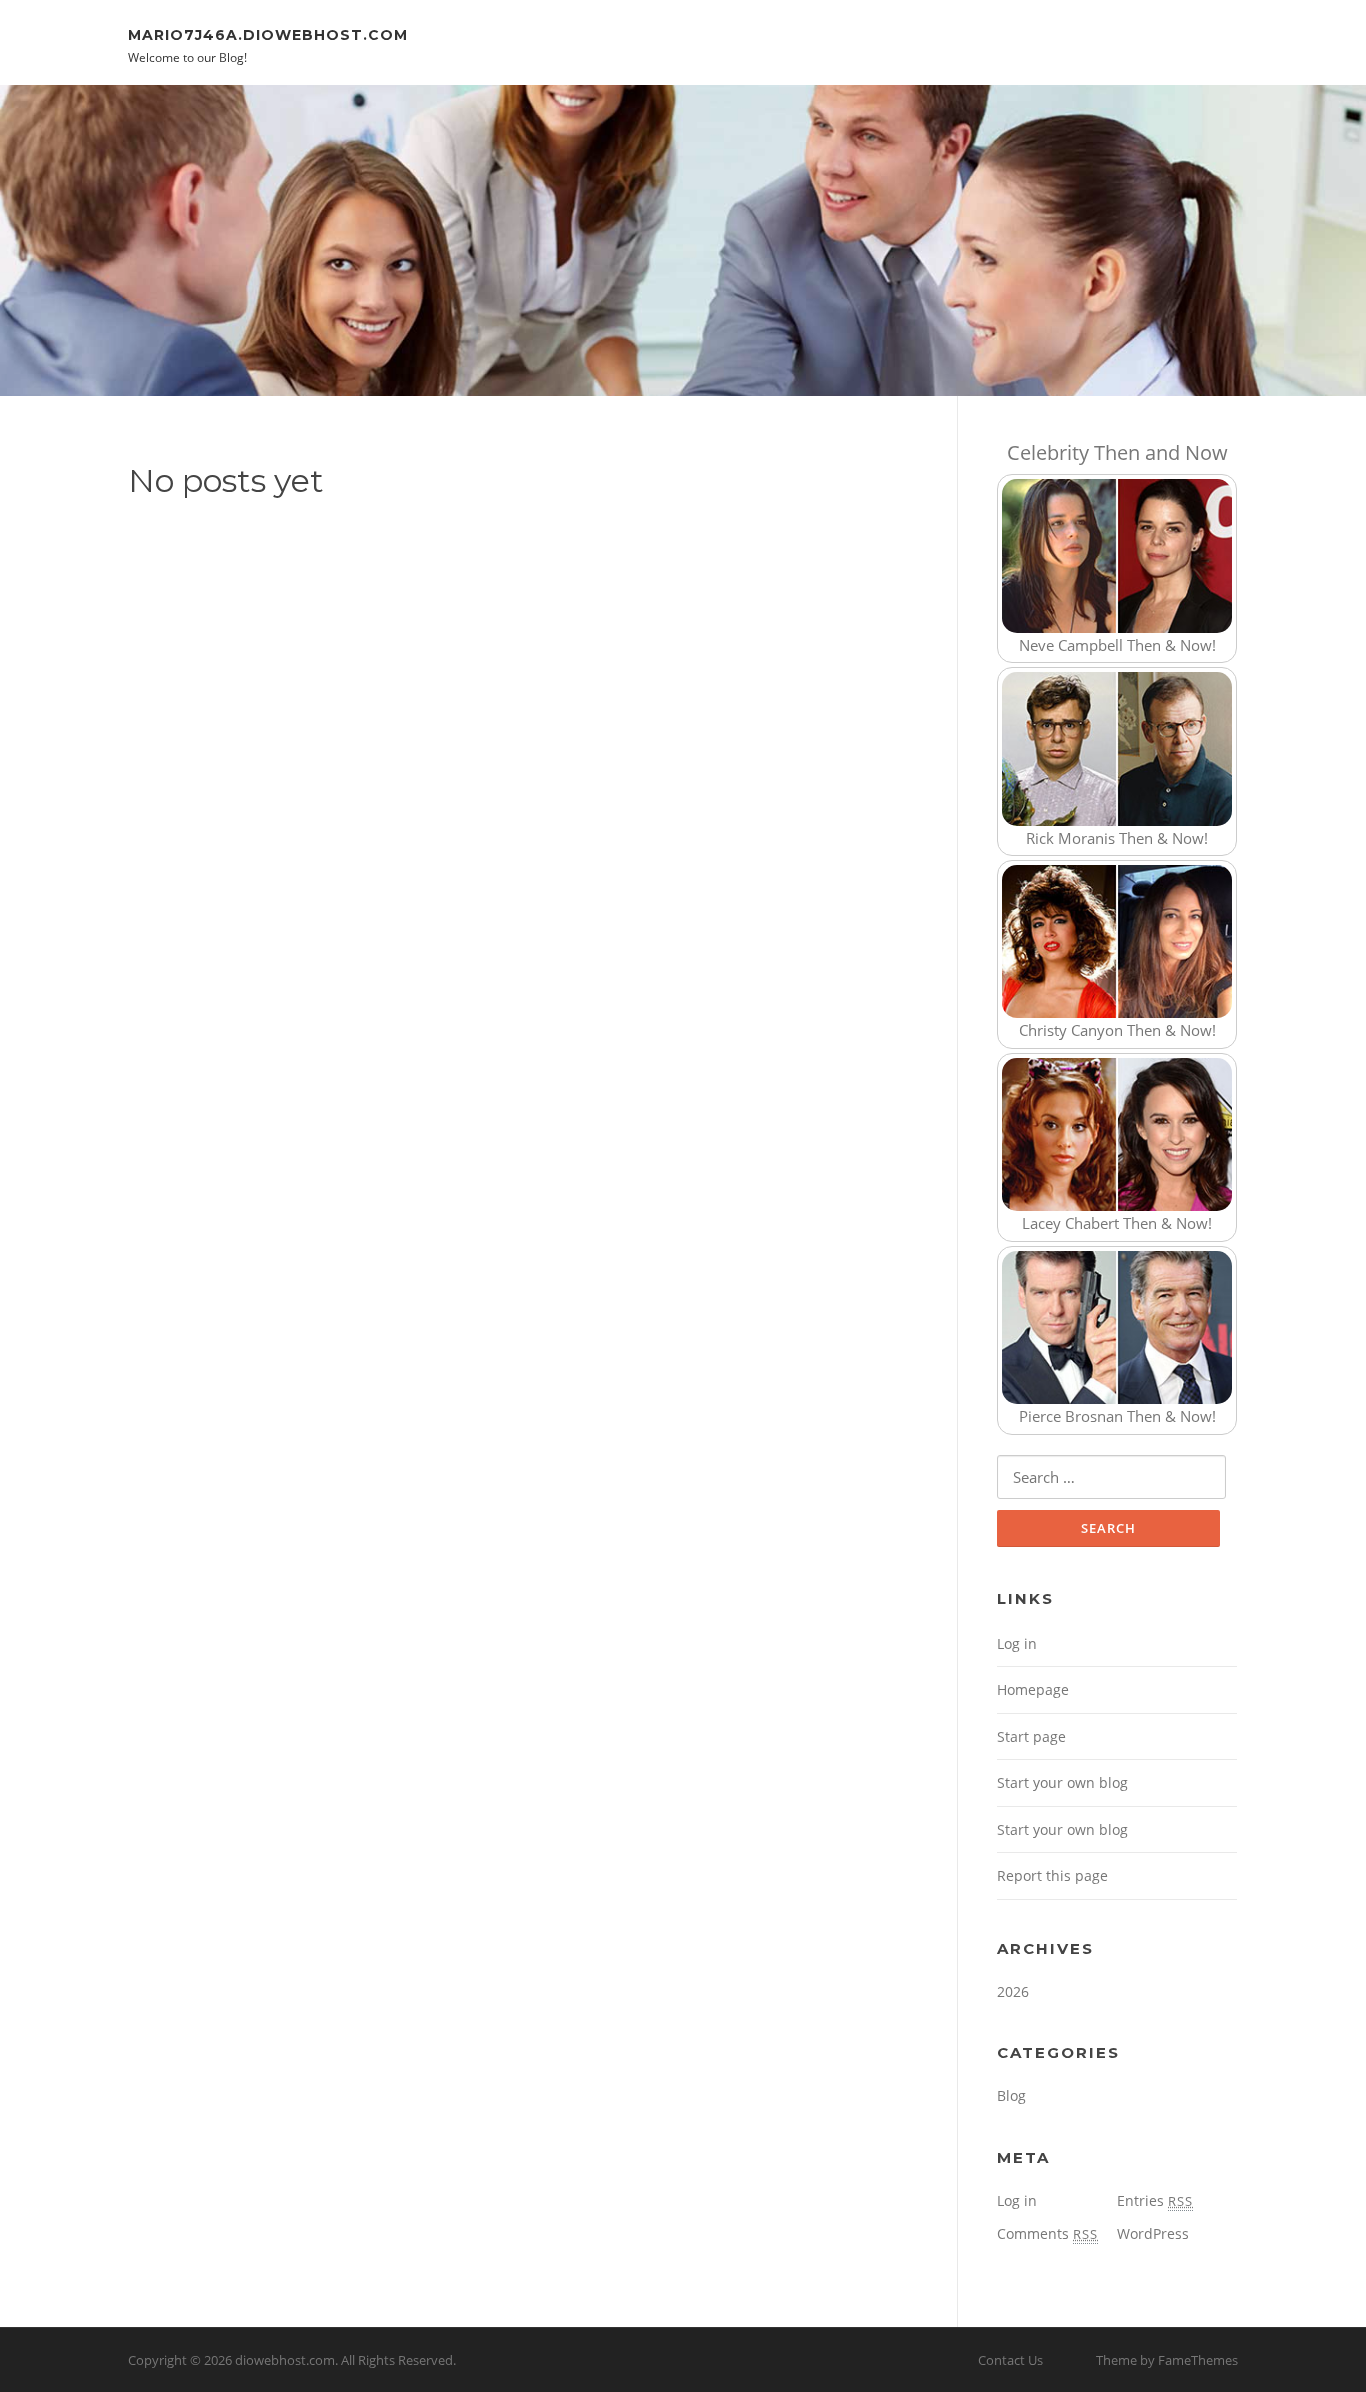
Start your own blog (1062, 1782)
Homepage (1033, 1689)
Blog (1011, 2095)
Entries (1155, 2200)
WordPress (1153, 2233)
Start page (1031, 1736)
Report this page (1052, 1875)
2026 (1013, 1991)
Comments (1047, 2233)
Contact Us (1010, 2360)
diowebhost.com (285, 2360)
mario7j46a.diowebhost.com (268, 34)
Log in (1017, 1643)
